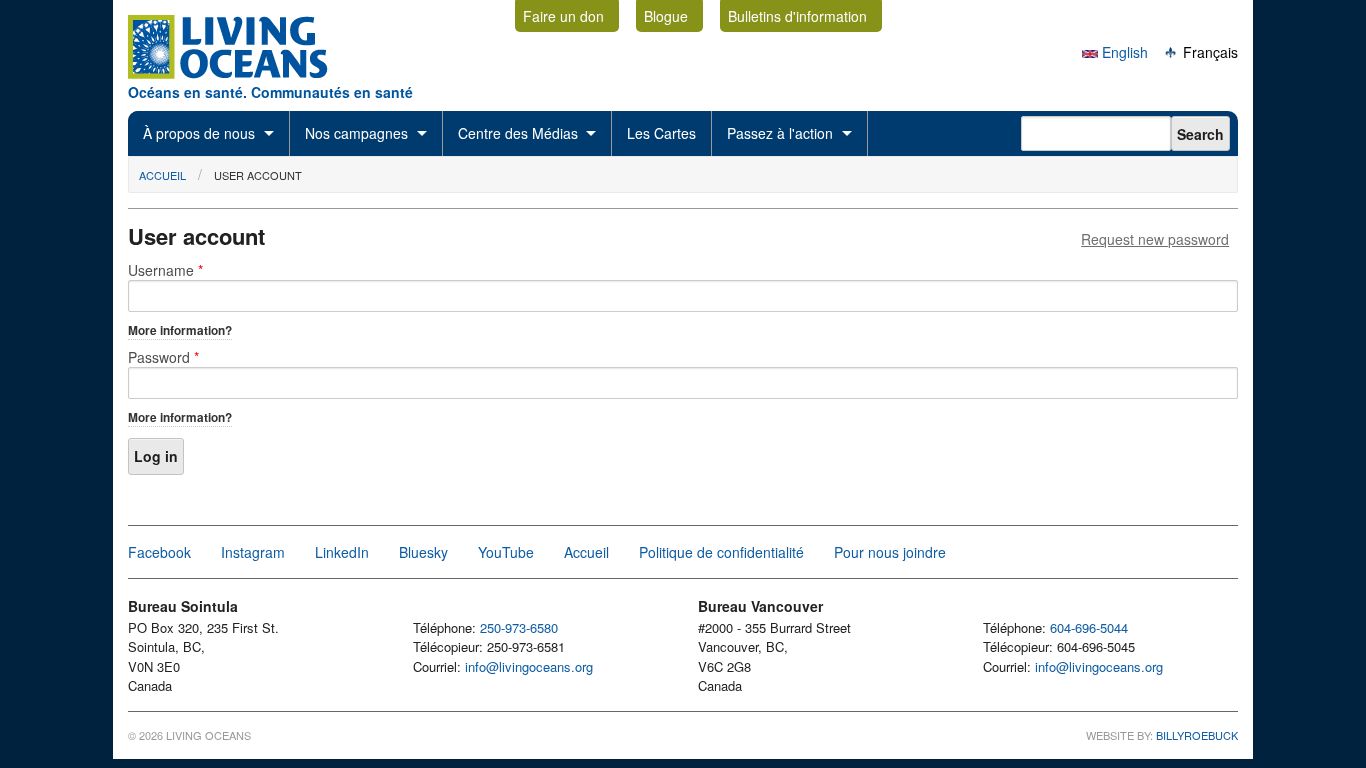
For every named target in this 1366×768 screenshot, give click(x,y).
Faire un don (563, 16)
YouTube (506, 552)
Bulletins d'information (797, 16)
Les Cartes (661, 133)
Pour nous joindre (890, 552)
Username (165, 270)
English (1123, 52)
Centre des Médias (518, 133)
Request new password (1155, 239)
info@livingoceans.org (529, 666)
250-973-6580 (519, 627)
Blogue (666, 16)
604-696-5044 (1089, 627)
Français (1208, 52)
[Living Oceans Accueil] (246, 73)
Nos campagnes (356, 133)
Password (163, 357)
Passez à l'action (780, 133)
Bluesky (423, 552)
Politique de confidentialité (721, 552)
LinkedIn (342, 552)
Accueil (162, 175)
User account (258, 175)
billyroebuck (1197, 735)
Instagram (253, 552)
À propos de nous (199, 133)
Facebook (159, 552)
